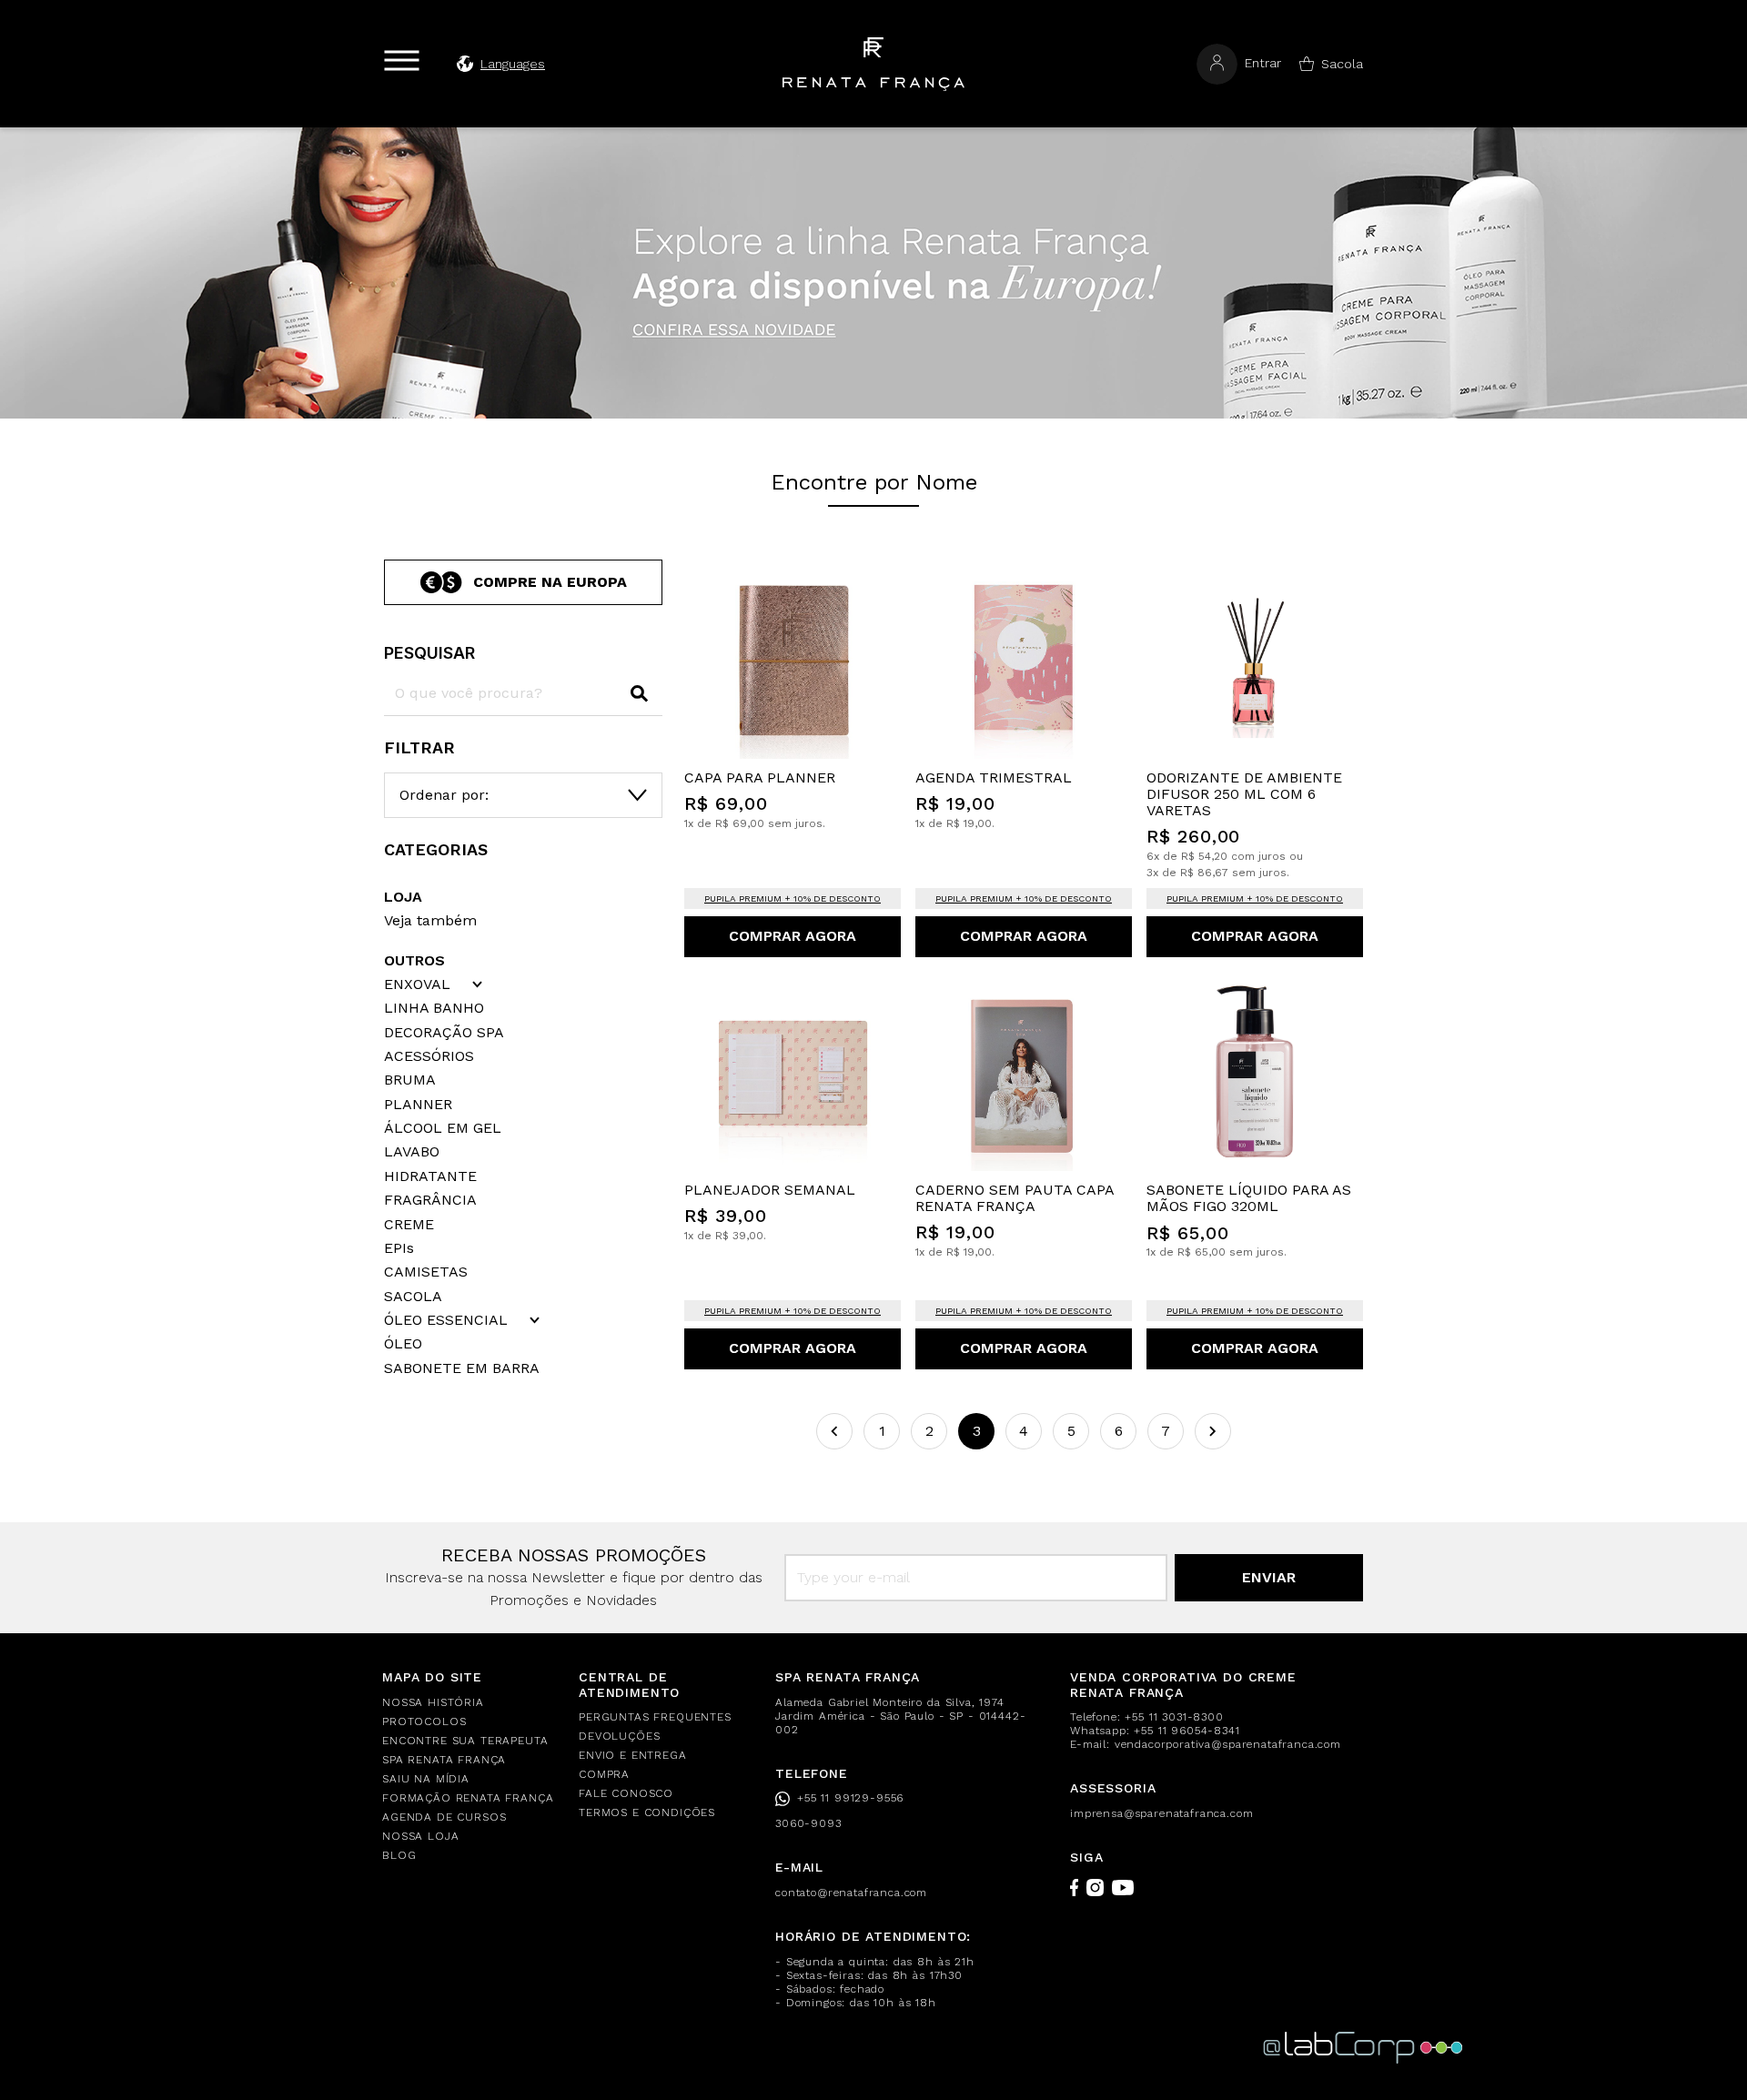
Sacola (1342, 64)
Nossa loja (420, 1836)
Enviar (1269, 1577)
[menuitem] (470, 1703)
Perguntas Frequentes (655, 1717)
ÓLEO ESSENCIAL (446, 1320)
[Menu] (402, 61)
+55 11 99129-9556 (850, 1798)
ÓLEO (403, 1344)
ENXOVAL (417, 984)
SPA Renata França (444, 1760)
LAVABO (412, 1152)
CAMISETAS (426, 1272)
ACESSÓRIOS (429, 1056)
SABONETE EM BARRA (462, 1368)
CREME (409, 1225)
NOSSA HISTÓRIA (433, 1702)
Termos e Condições (647, 1812)
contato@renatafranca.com (851, 1893)
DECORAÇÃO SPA (444, 1033)
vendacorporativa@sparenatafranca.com (1228, 1744)
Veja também (430, 920)
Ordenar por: (444, 795)
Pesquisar (429, 653)
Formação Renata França (468, 1798)
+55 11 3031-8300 (1174, 1717)
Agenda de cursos (444, 1817)
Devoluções (619, 1736)
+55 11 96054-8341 (1187, 1731)
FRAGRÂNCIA (430, 1200)
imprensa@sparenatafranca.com (1162, 1813)
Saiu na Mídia (426, 1779)
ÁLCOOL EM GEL (443, 1128)
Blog (399, 1855)
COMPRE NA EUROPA (550, 582)
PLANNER (418, 1105)
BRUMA (410, 1080)
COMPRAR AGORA (793, 936)
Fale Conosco (626, 1793)
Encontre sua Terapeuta (465, 1741)
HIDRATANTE (430, 1176)
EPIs (399, 1248)
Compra (604, 1774)
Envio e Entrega (633, 1755)
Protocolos (424, 1721)
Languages (513, 64)
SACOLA (413, 1297)
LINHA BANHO (434, 1008)
